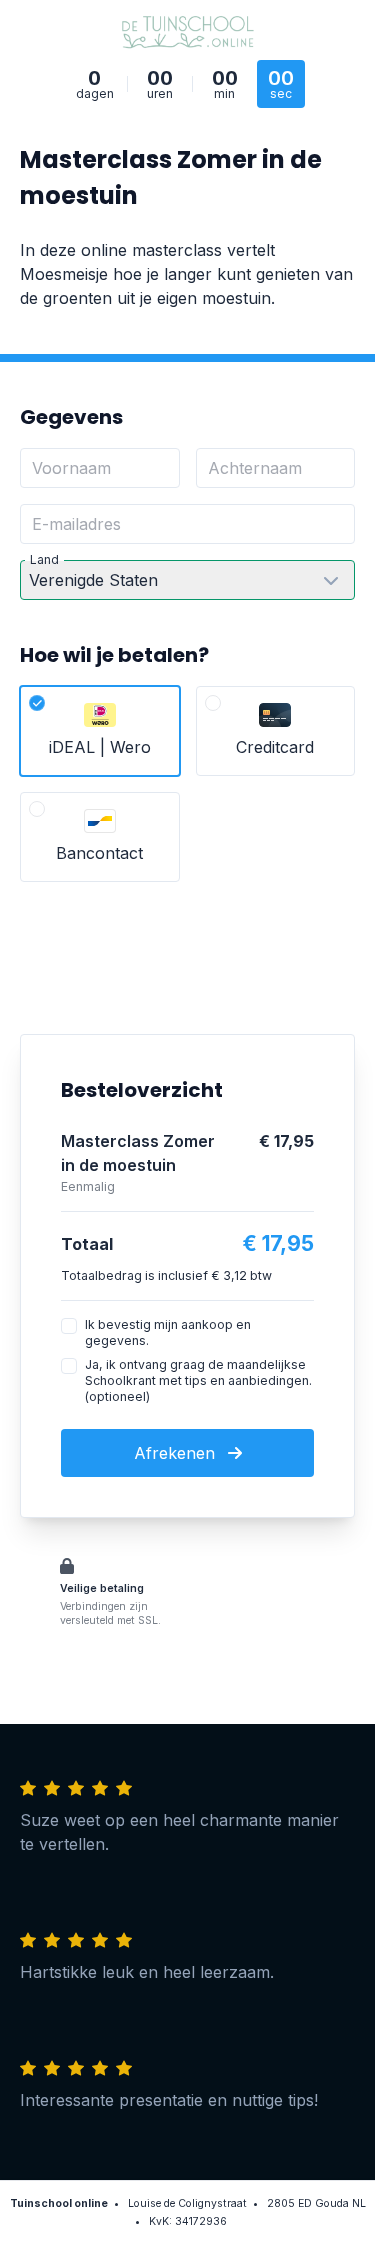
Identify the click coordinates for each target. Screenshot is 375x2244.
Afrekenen (177, 1453)
